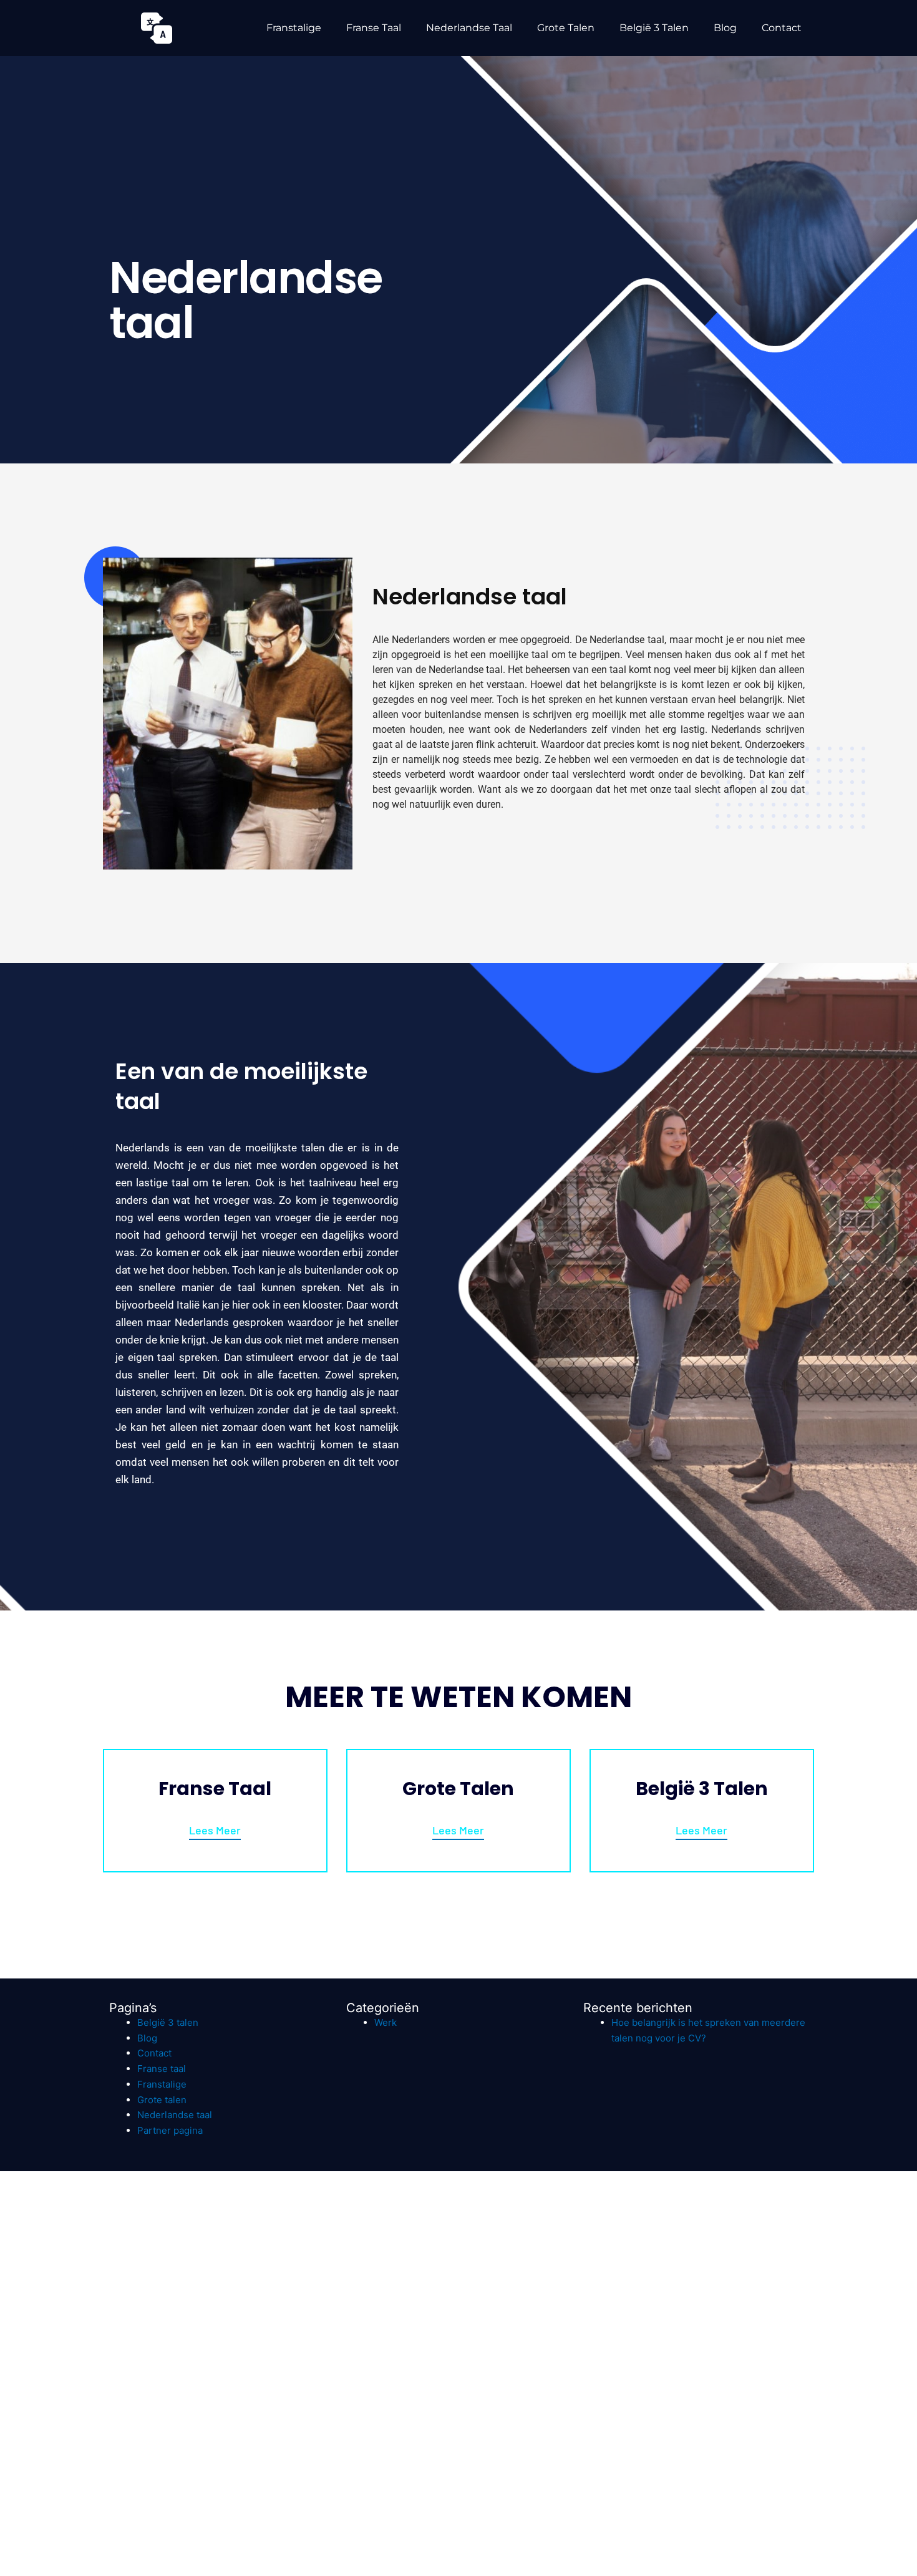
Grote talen (566, 28)
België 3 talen (654, 28)
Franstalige (294, 28)
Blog (725, 28)
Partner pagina (170, 2130)
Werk (386, 2022)
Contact (782, 28)
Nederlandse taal (469, 28)
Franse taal (374, 28)
